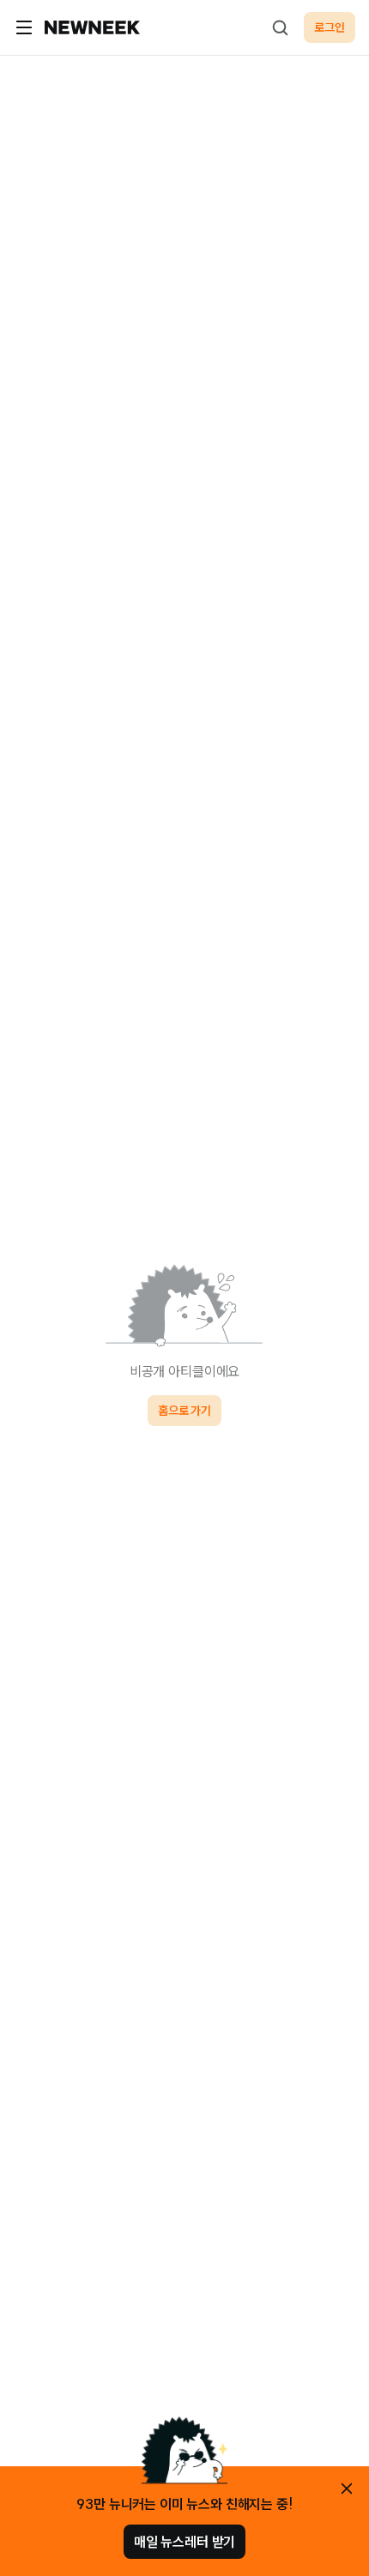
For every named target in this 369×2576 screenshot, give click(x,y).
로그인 (330, 27)
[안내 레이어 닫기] (347, 2489)
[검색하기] (280, 27)
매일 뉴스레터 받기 (184, 2542)
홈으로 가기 (184, 1411)
